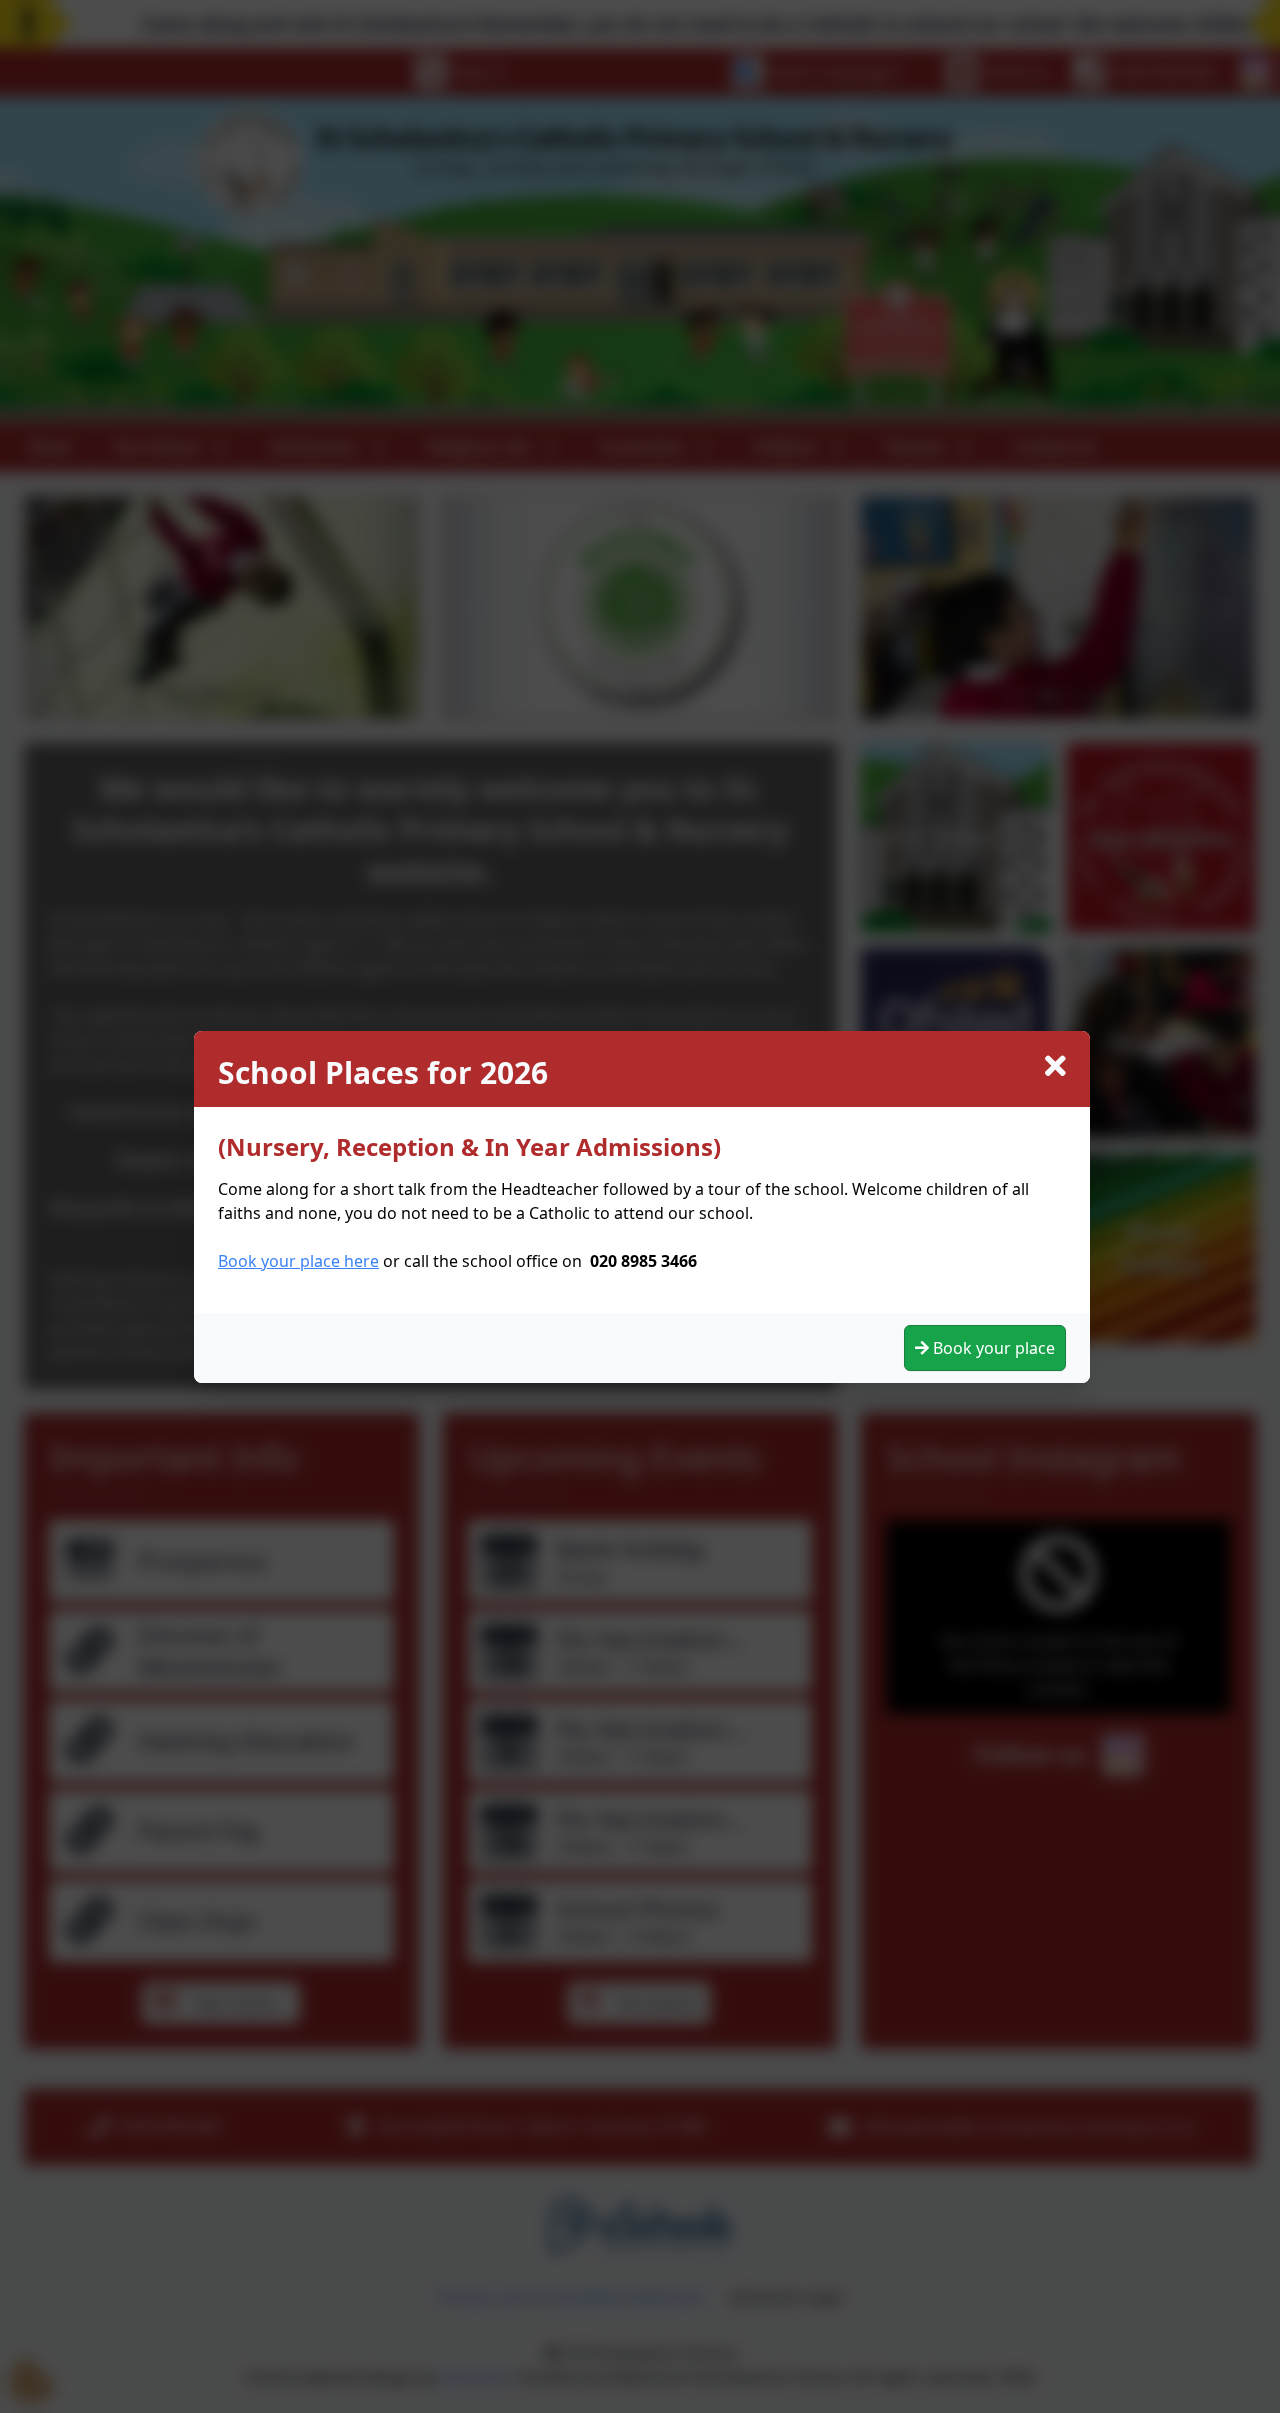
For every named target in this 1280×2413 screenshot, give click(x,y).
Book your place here (298, 1261)
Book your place (992, 1348)
